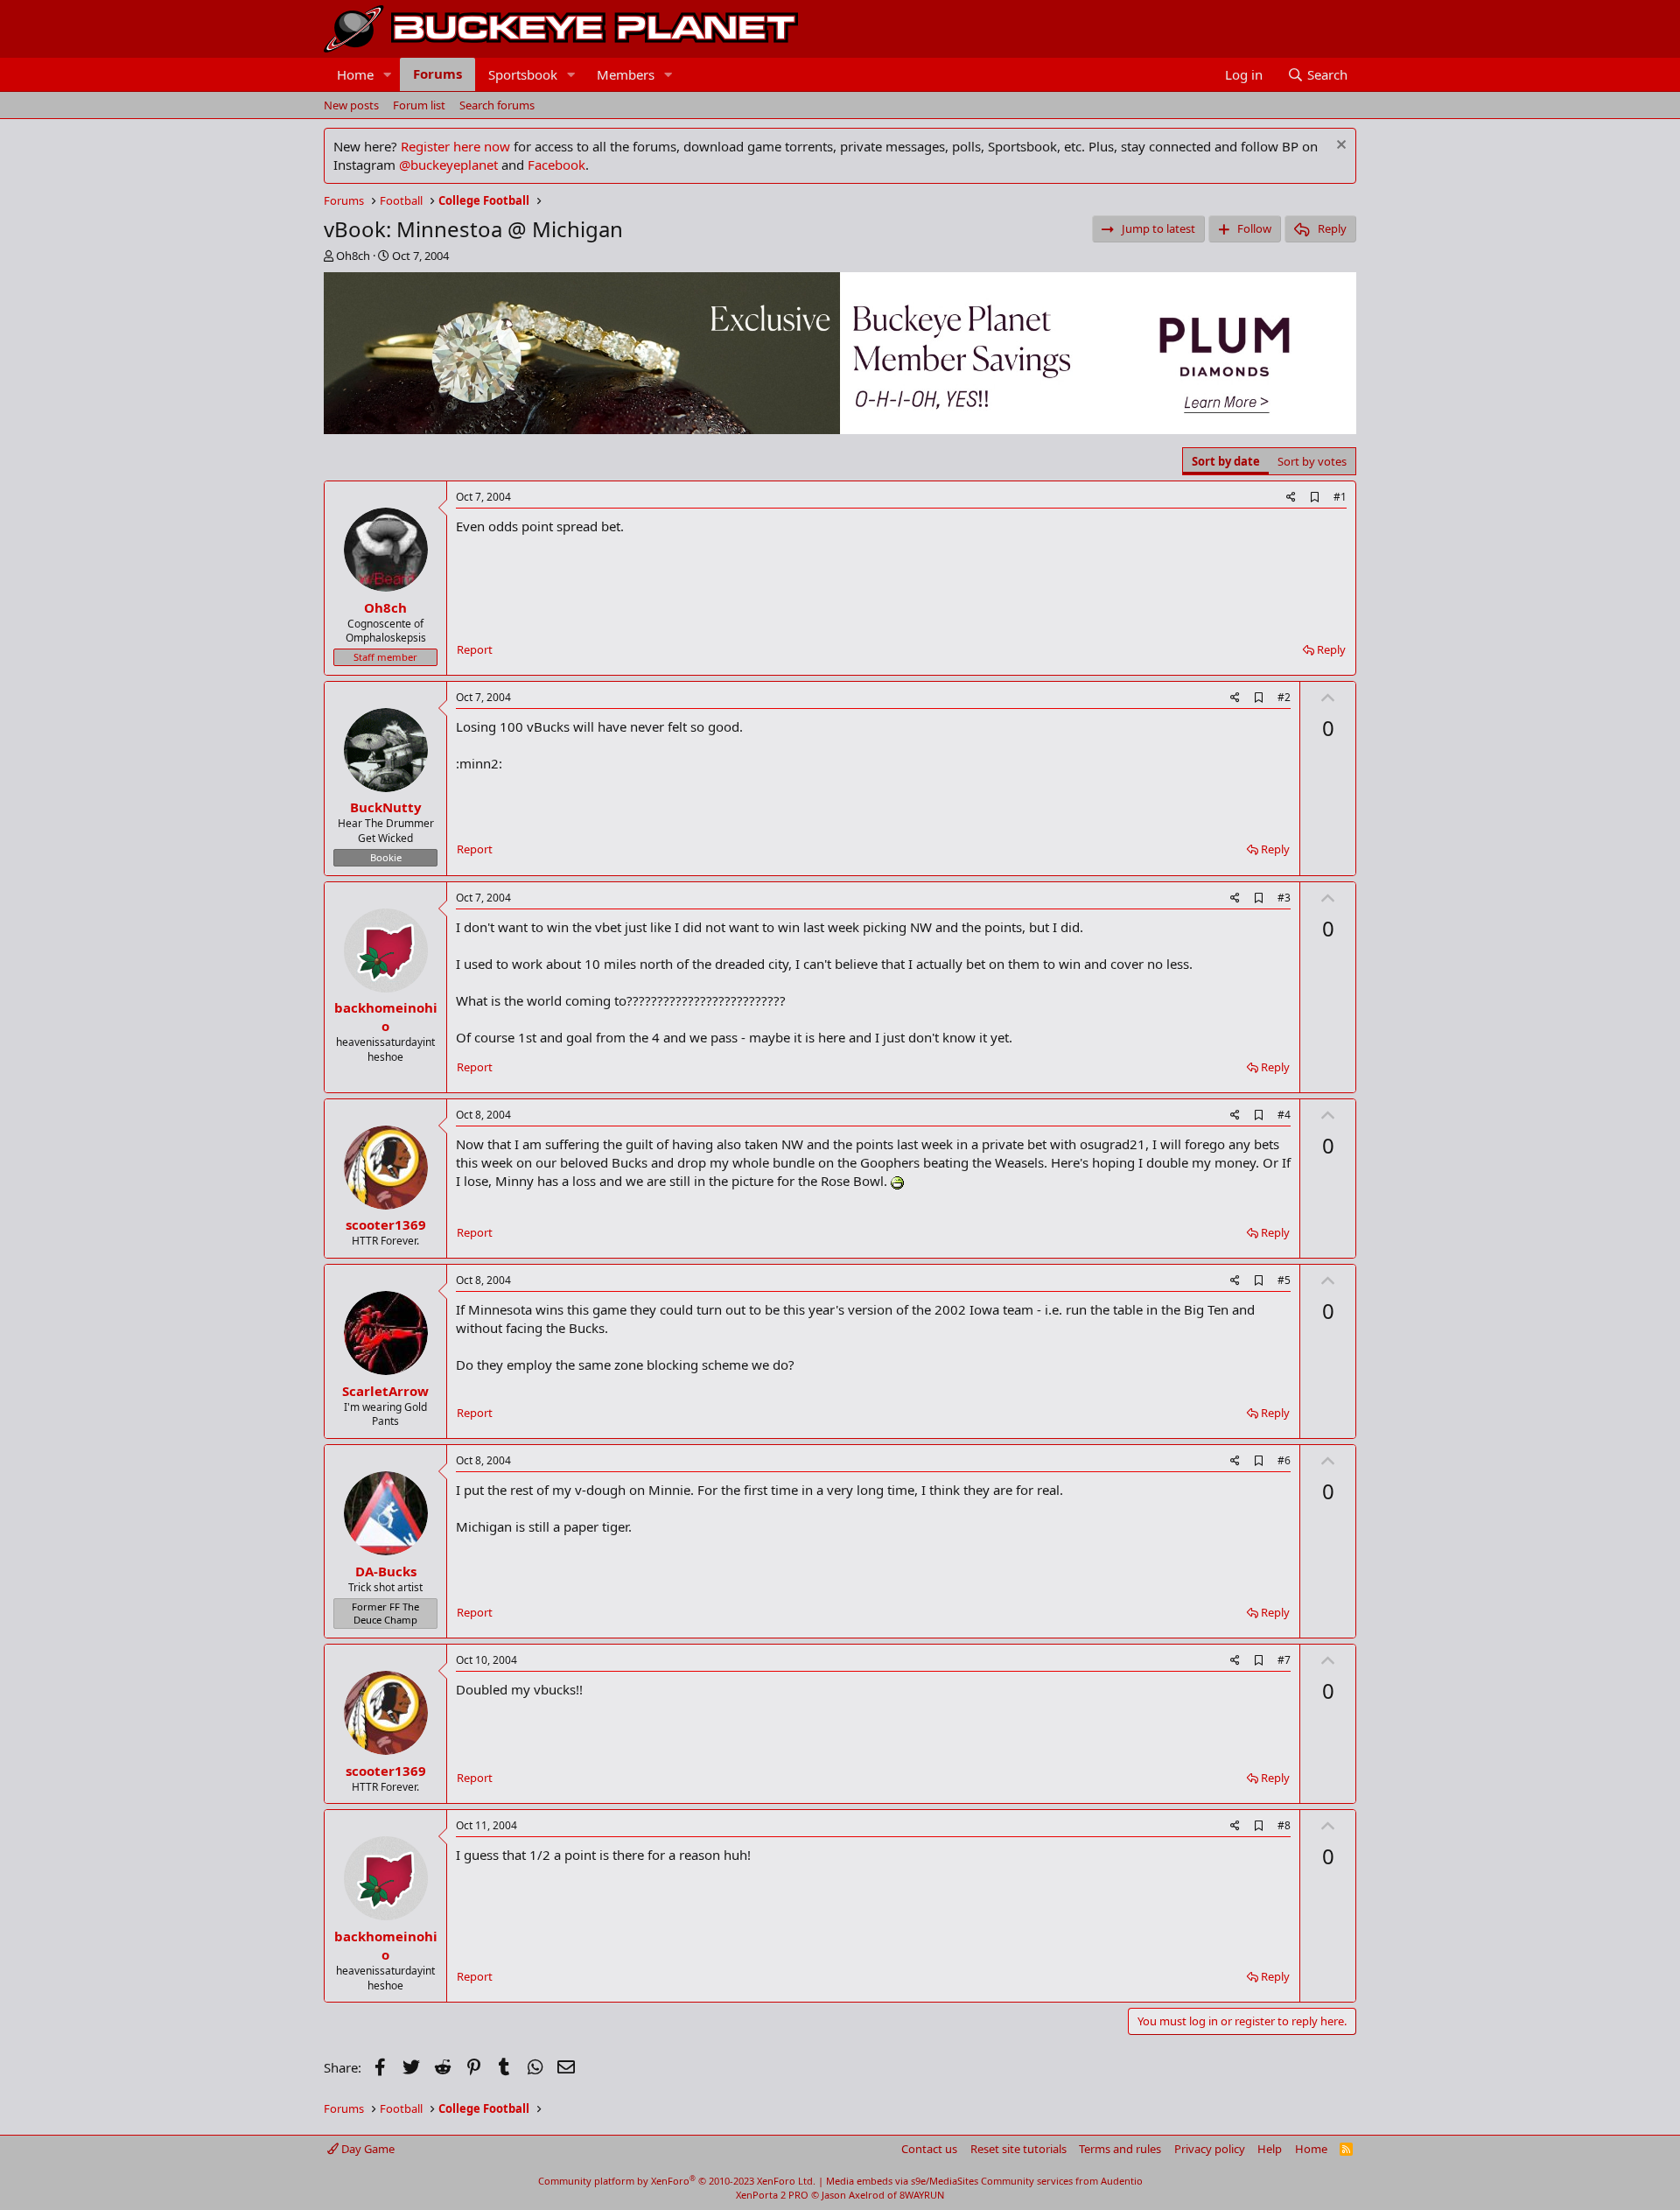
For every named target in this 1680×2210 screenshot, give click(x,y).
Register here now (455, 146)
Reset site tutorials (1018, 2149)
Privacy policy (1210, 2149)
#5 (1284, 1280)
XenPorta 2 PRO (772, 2195)
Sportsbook (523, 74)
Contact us (929, 2149)
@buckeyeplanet (448, 165)
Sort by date (1226, 461)
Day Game (367, 2149)
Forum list (419, 105)
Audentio (1122, 2181)
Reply (1331, 649)
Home (355, 74)
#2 (1284, 697)
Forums (437, 74)
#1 (1340, 497)
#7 (1284, 1660)
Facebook (556, 165)
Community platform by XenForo (677, 2181)
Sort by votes (1312, 461)
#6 (1284, 1460)
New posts (351, 105)
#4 (1284, 1115)
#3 (1284, 898)
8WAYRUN (922, 2195)
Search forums (497, 105)
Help (1270, 2149)
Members (626, 74)
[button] (388, 75)
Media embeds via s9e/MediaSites (902, 2181)
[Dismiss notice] (1339, 147)
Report (475, 649)
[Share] (1291, 498)
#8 (1284, 1825)
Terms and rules (1120, 2149)
